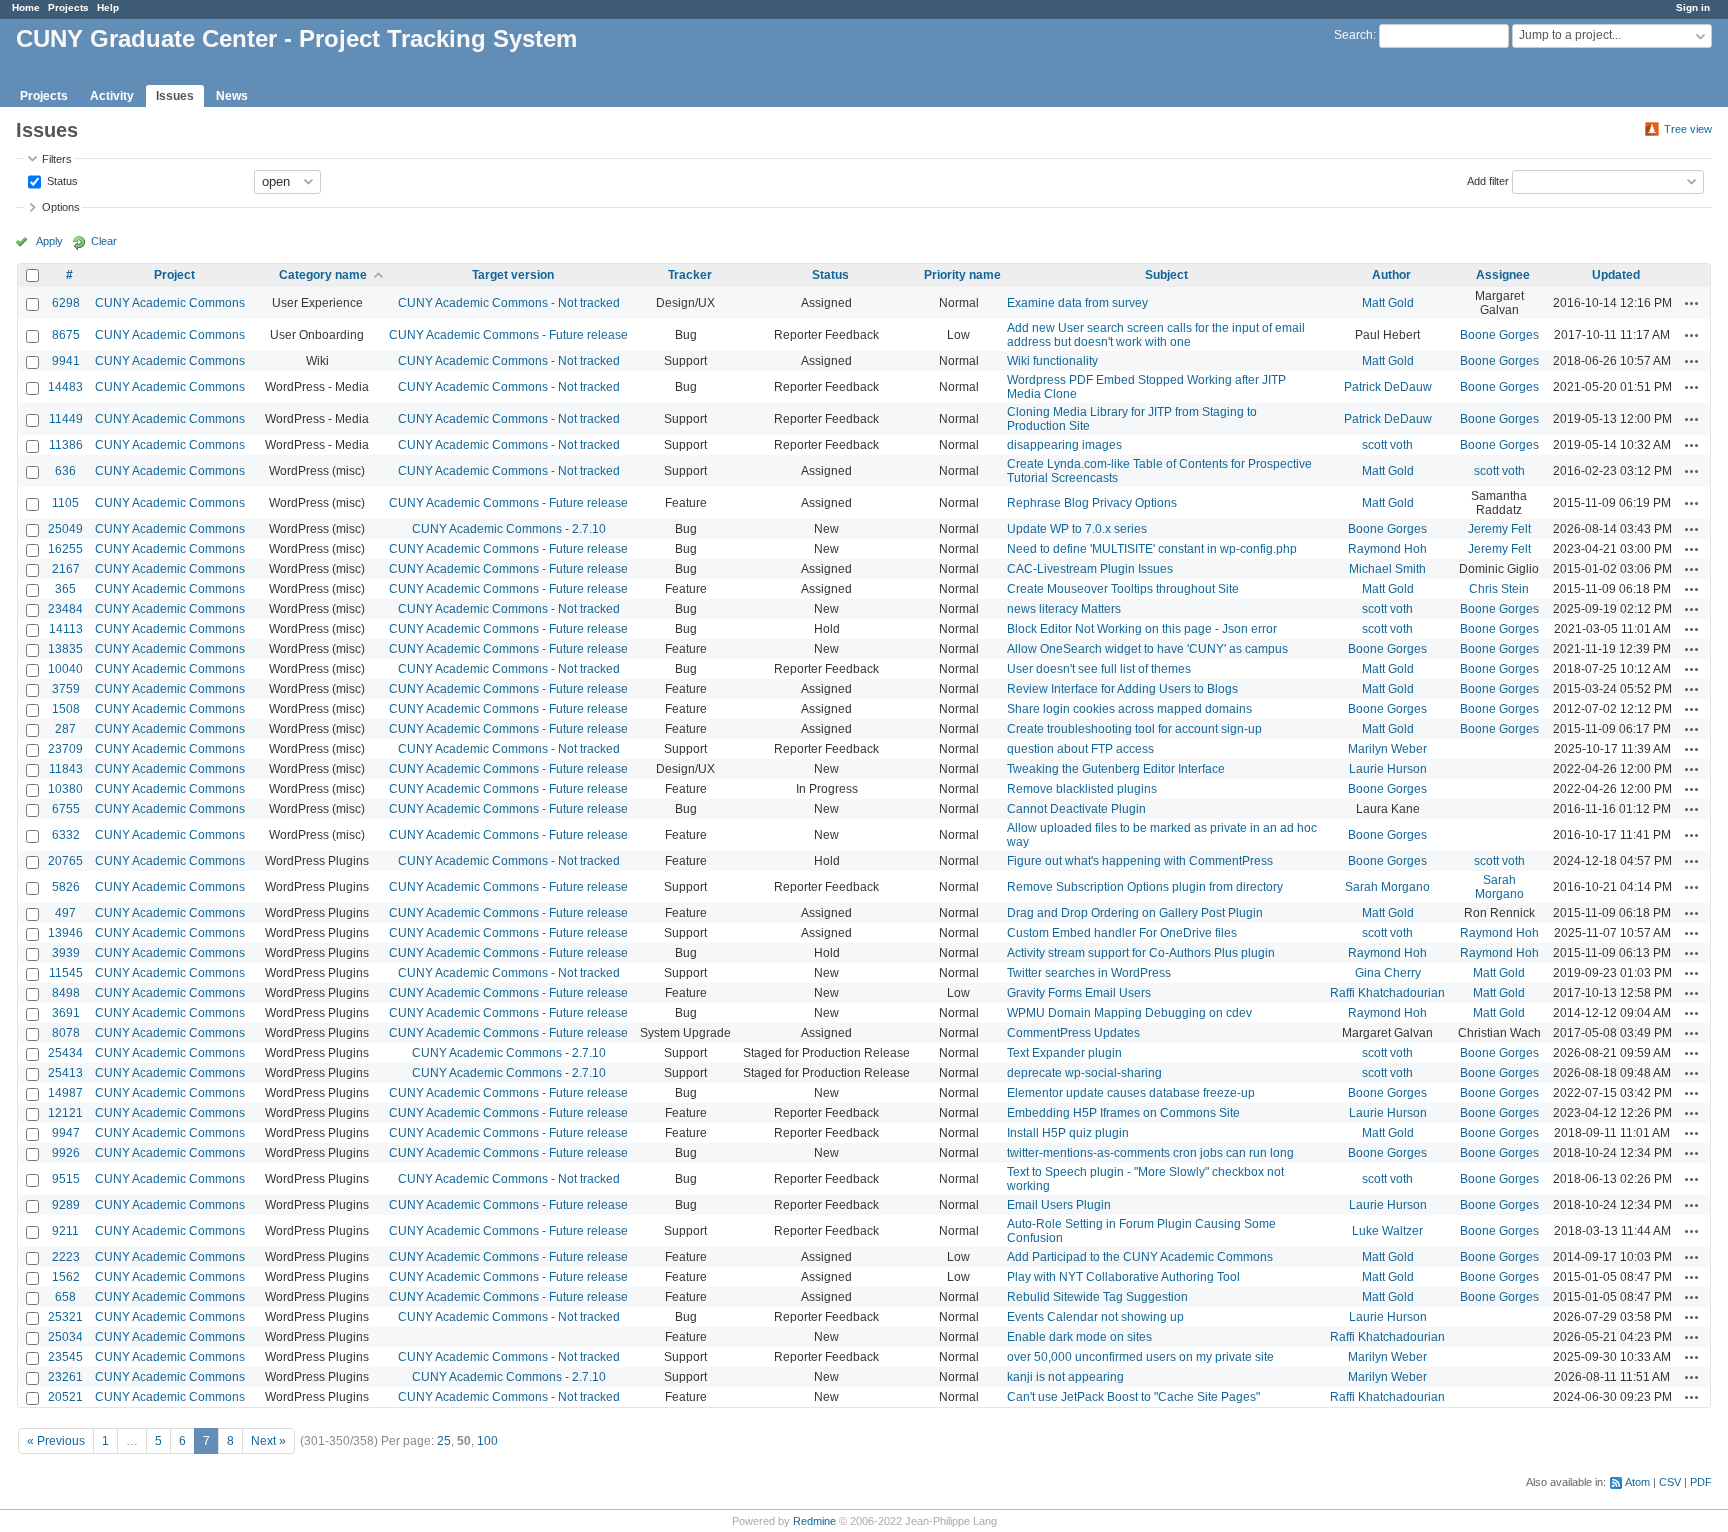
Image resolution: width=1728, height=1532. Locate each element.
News (232, 96)
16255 (65, 549)
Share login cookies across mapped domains (1129, 709)
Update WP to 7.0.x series (1077, 529)
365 (65, 589)
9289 (66, 1205)
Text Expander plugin (1064, 1053)
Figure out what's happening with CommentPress (1140, 861)
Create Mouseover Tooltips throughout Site (1123, 589)
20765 (65, 861)
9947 (66, 1133)
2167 (66, 569)
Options (61, 207)
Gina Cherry (1388, 973)
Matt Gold (1388, 303)
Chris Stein (1499, 589)
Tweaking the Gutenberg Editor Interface (1116, 769)
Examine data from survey (1077, 303)
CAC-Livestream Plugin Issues (1090, 569)
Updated (1616, 275)
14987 (65, 1093)
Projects (68, 7)
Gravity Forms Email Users (1079, 993)
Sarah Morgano (1387, 887)
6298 (66, 303)
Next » (268, 1441)
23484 (65, 609)
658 (65, 1297)
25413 (65, 1073)
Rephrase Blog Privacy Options (1092, 503)
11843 (66, 769)
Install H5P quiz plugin (1068, 1133)
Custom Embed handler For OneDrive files (1122, 933)
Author (1391, 275)
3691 (66, 1013)
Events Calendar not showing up (1095, 1317)
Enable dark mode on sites (1079, 1337)
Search (1353, 35)
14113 (66, 629)
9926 (66, 1153)
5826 (66, 887)
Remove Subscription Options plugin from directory (1145, 887)
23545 (65, 1357)
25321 (65, 1317)
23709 (65, 749)
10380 (65, 789)
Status (61, 180)
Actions (1692, 303)
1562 (66, 1277)
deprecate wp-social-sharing (1084, 1073)
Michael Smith (1387, 569)
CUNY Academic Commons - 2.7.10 (509, 529)
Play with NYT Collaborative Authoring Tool (1123, 1277)
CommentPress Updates (1073, 1033)
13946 (65, 933)
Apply (49, 241)
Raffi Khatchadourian (1387, 993)
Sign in (1693, 7)
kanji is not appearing (1065, 1377)
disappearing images (1064, 445)
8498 (66, 993)
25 (444, 1441)
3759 (66, 689)
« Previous (56, 1441)
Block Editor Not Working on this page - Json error (1142, 629)
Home (26, 7)
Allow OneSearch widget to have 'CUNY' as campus (1147, 649)
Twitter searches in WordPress (1089, 973)
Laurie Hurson (1388, 769)
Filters (57, 159)
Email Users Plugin (1059, 1205)
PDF (1701, 1482)
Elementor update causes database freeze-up (1131, 1093)
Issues (175, 96)
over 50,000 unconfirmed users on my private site (1140, 1357)
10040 (65, 669)
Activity (112, 96)
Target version (513, 275)
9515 (66, 1179)
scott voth (1387, 445)
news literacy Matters (1064, 609)
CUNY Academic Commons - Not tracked (509, 303)
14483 (65, 387)
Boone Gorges (1499, 335)
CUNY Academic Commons (170, 303)
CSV (1670, 1482)
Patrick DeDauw (1388, 387)
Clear (104, 241)
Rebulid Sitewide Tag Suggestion (1097, 1297)
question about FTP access (1080, 749)
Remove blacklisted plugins (1082, 789)
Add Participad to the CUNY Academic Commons (1140, 1257)
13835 (65, 649)
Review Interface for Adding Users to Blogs (1122, 689)
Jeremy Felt (1499, 529)
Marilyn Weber (1387, 749)
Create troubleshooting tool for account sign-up (1134, 729)
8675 (66, 335)
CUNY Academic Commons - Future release (508, 335)
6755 (66, 809)
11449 (66, 419)
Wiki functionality (1052, 361)
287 (65, 729)
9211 (65, 1231)
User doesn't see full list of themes (1099, 669)
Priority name (962, 275)
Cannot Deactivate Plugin (1076, 809)
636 (65, 471)
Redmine (814, 1521)
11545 (66, 973)
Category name (323, 275)
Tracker (690, 275)
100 (487, 1441)
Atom (1637, 1482)
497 (65, 913)
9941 (66, 361)
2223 (66, 1257)
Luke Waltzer (1387, 1231)
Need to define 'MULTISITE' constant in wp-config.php (1152, 549)
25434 (65, 1053)
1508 (66, 709)
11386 (66, 445)
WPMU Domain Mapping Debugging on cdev (1129, 1013)
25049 (65, 529)
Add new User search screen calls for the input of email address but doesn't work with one (1156, 335)
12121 (65, 1113)
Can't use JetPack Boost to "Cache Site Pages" (1133, 1397)
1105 (65, 503)
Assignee (1503, 275)
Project (174, 275)
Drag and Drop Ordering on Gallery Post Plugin (1135, 913)
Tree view (1688, 129)
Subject (1166, 275)
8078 (66, 1033)
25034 (65, 1337)
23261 (65, 1377)
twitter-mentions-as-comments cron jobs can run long (1150, 1153)
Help (108, 7)
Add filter (1488, 180)
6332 (66, 835)
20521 (65, 1397)
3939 (66, 953)
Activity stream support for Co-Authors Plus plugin (1141, 953)
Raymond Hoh (1387, 549)
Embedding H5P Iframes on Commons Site (1123, 1113)
